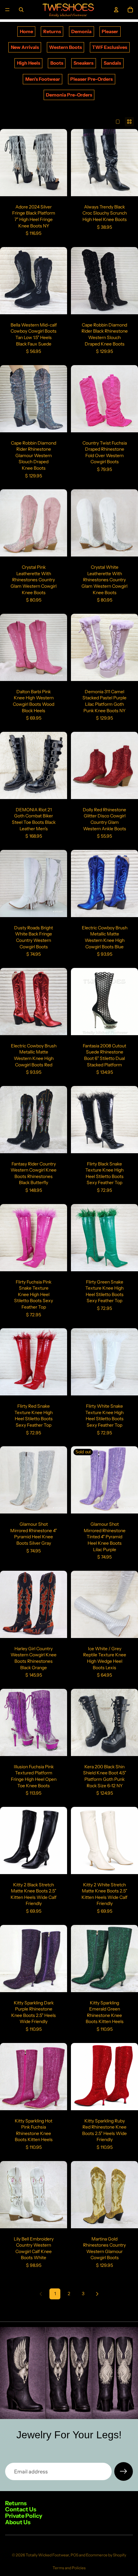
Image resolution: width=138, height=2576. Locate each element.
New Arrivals (25, 47)
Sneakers (83, 63)
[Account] (116, 10)
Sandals (112, 63)
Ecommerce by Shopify (106, 2555)
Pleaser (110, 32)
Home (26, 32)
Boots (57, 63)
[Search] (21, 10)
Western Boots (65, 47)
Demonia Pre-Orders (69, 95)
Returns (52, 32)
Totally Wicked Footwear (47, 2555)
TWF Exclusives (110, 47)
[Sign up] (124, 2471)
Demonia (81, 32)
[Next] (97, 2294)
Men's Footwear (43, 79)
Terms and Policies (69, 2568)
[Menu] (7, 10)
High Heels (29, 63)
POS (74, 2555)
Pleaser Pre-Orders (91, 79)
